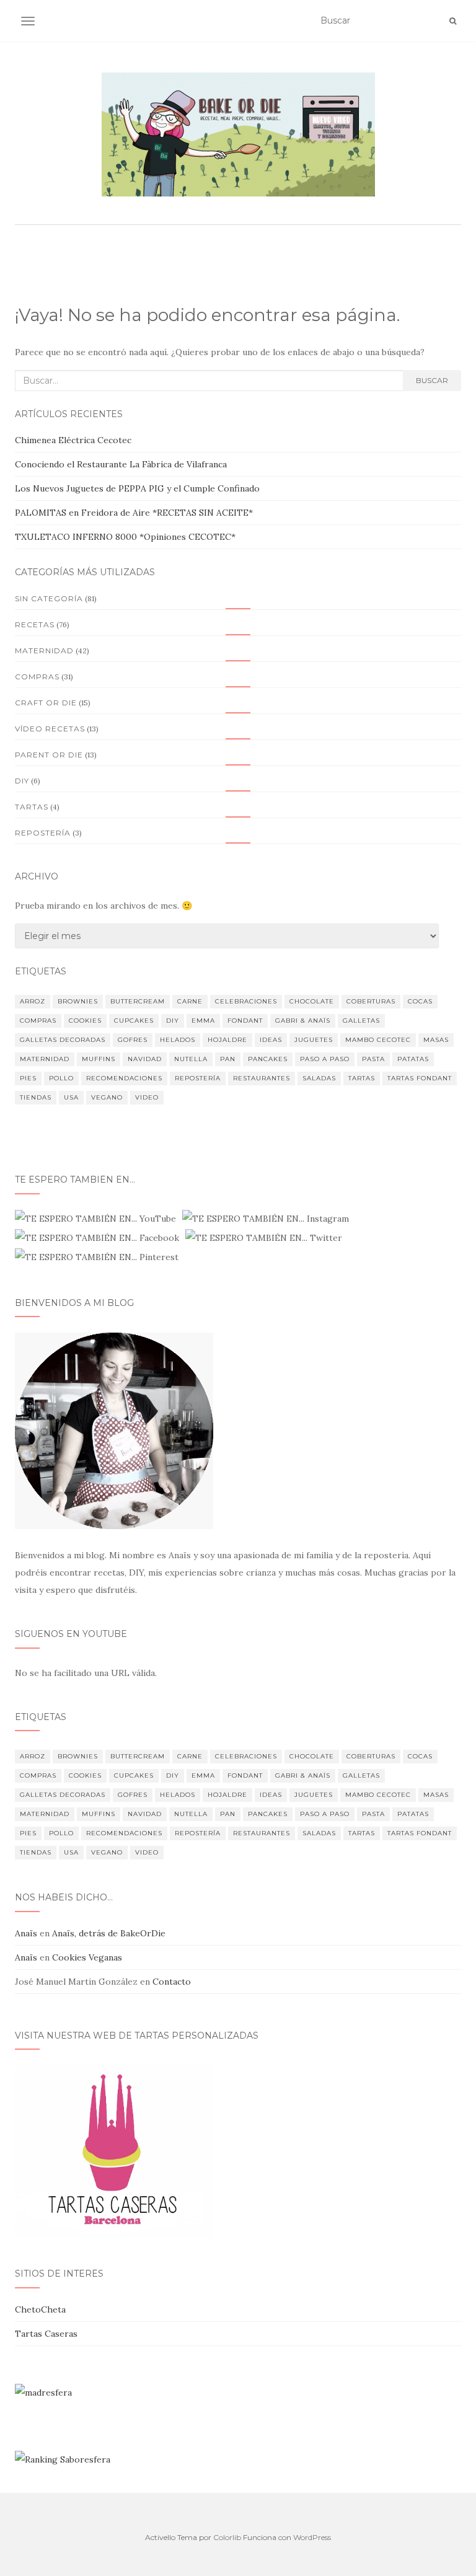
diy (22, 781)
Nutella (191, 1059)
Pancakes (268, 1059)
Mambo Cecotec (378, 1040)
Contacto (172, 1982)
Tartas (32, 807)
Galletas (361, 1021)
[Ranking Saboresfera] (63, 2458)
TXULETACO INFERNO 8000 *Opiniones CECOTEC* (125, 537)
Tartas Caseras (46, 2334)
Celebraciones (246, 1001)
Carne (190, 1001)
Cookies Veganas (87, 1957)
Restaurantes (262, 1078)
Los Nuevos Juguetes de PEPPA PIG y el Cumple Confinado (137, 488)
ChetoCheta (40, 2309)
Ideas (271, 1040)
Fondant (245, 1021)
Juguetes (314, 1040)
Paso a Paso (325, 1059)
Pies (28, 1078)
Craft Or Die (46, 703)
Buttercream (138, 1001)
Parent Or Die (49, 755)
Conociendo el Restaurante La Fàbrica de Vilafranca (121, 464)
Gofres (133, 1040)
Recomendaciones (124, 1078)
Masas (436, 1040)
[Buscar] (453, 21)
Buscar (432, 380)
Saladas (319, 1078)
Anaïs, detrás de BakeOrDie (109, 1933)
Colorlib (227, 2537)
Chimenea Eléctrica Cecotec (73, 440)
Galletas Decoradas (63, 1040)
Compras (37, 677)
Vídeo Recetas (50, 729)
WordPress (312, 2537)
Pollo (61, 1078)
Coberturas (371, 1001)
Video (147, 1097)
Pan (228, 1059)
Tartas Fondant (420, 1078)
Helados (178, 1040)
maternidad (45, 1059)
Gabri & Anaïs (303, 1021)
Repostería (43, 833)
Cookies (85, 1021)
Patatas (413, 1059)
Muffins (99, 1059)
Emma (203, 1021)
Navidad (145, 1059)
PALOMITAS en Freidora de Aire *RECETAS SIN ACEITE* (134, 513)
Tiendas (36, 1097)
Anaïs (26, 1933)
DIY (173, 1021)
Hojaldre (227, 1040)
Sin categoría (49, 598)
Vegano (107, 1097)
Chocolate (312, 1001)
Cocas (420, 1001)
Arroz (33, 1001)
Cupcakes (134, 1021)
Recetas (35, 624)
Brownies (78, 1001)
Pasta (373, 1059)
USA (71, 1097)
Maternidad (44, 651)
